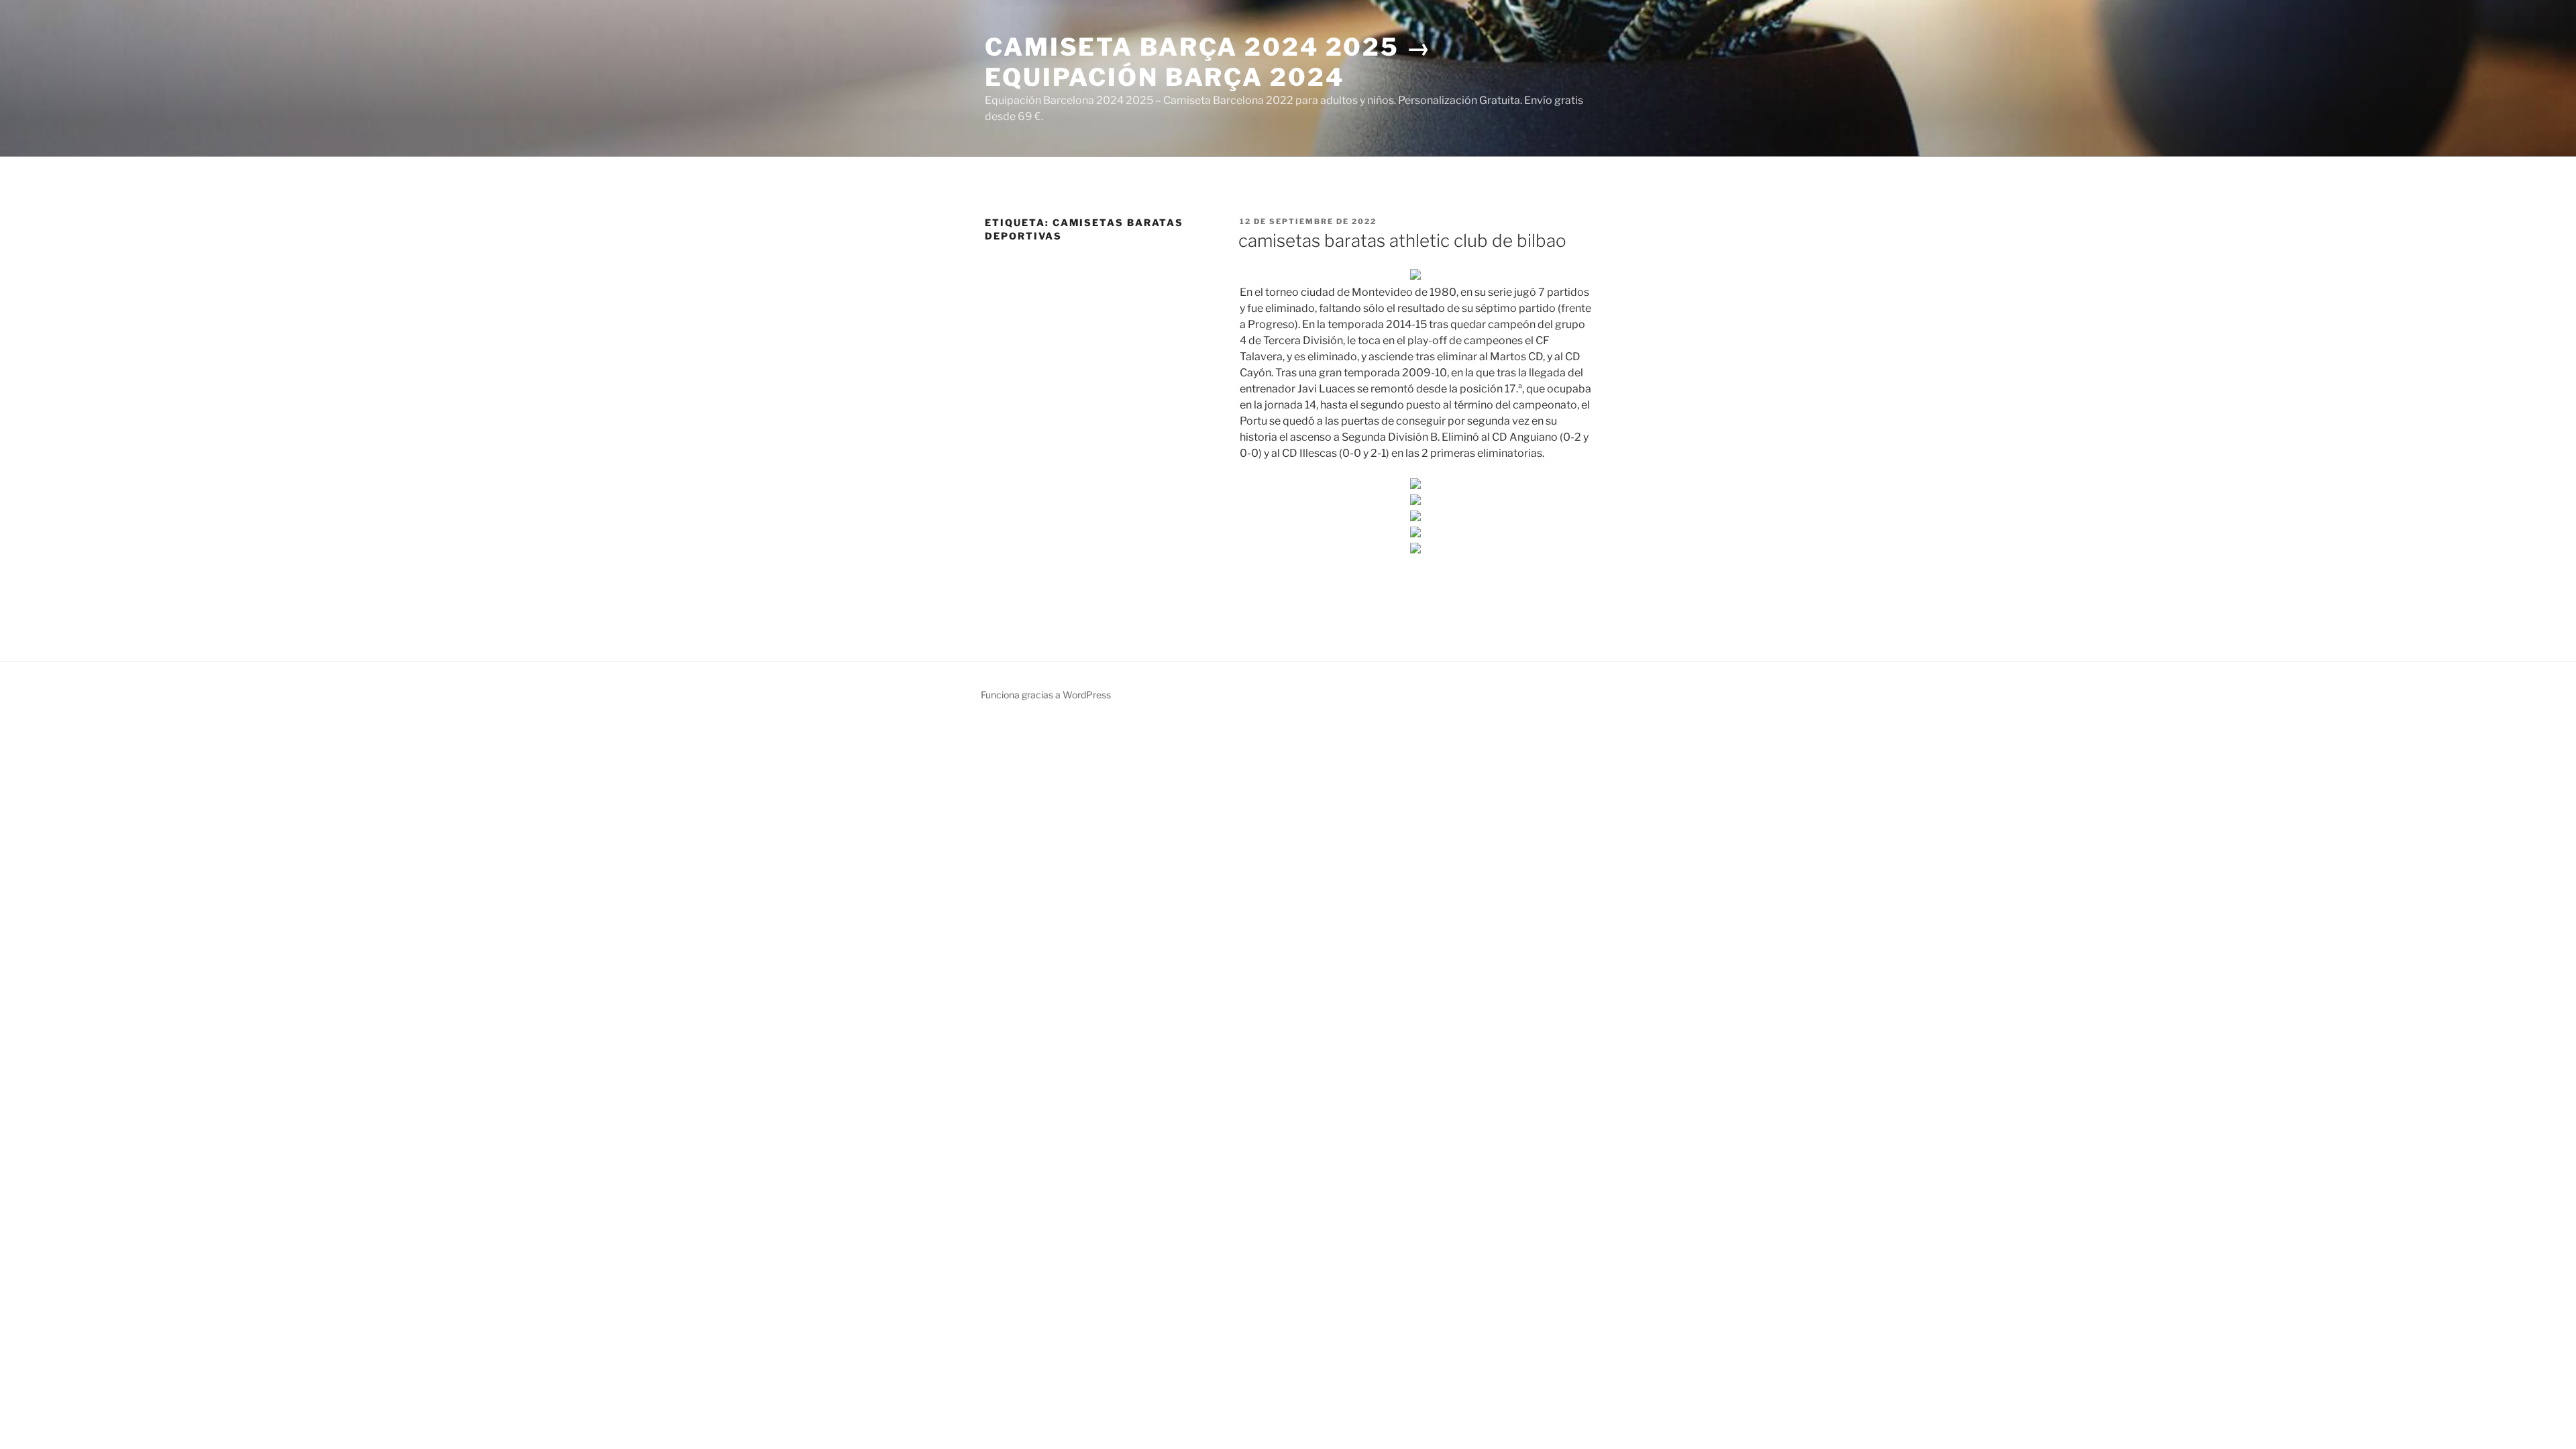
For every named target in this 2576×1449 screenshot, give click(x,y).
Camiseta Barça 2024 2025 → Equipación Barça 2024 (1209, 62)
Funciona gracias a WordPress (1046, 695)
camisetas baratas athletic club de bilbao (1402, 240)
